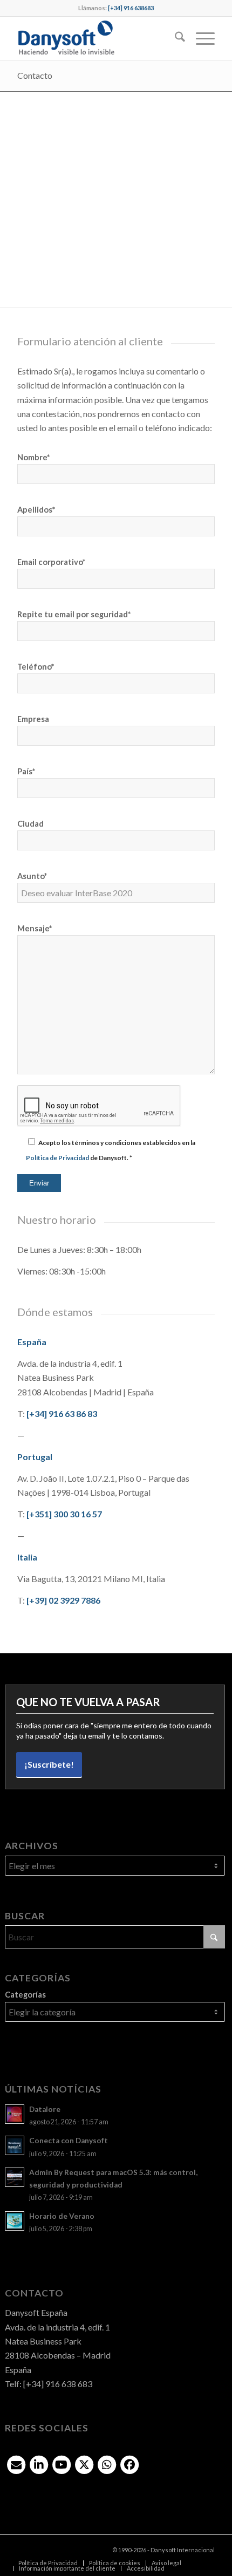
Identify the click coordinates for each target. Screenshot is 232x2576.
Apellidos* (36, 509)
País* (26, 771)
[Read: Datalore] (15, 2114)
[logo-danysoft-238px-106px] (96, 38)
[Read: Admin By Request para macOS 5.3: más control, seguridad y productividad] (15, 2177)
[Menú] (200, 38)
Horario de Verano (62, 2216)
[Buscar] (175, 38)
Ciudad (30, 823)
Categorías (25, 1994)
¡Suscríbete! (49, 1764)
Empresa (33, 719)
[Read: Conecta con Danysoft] (15, 2145)
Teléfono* (36, 666)
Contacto (35, 75)
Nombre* (33, 457)
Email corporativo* (51, 562)
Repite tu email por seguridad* (74, 614)
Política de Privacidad (57, 1158)
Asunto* (32, 876)
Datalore (45, 2109)
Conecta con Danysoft (69, 2141)
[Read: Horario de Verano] (15, 2221)
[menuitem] (175, 38)
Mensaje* (35, 928)
